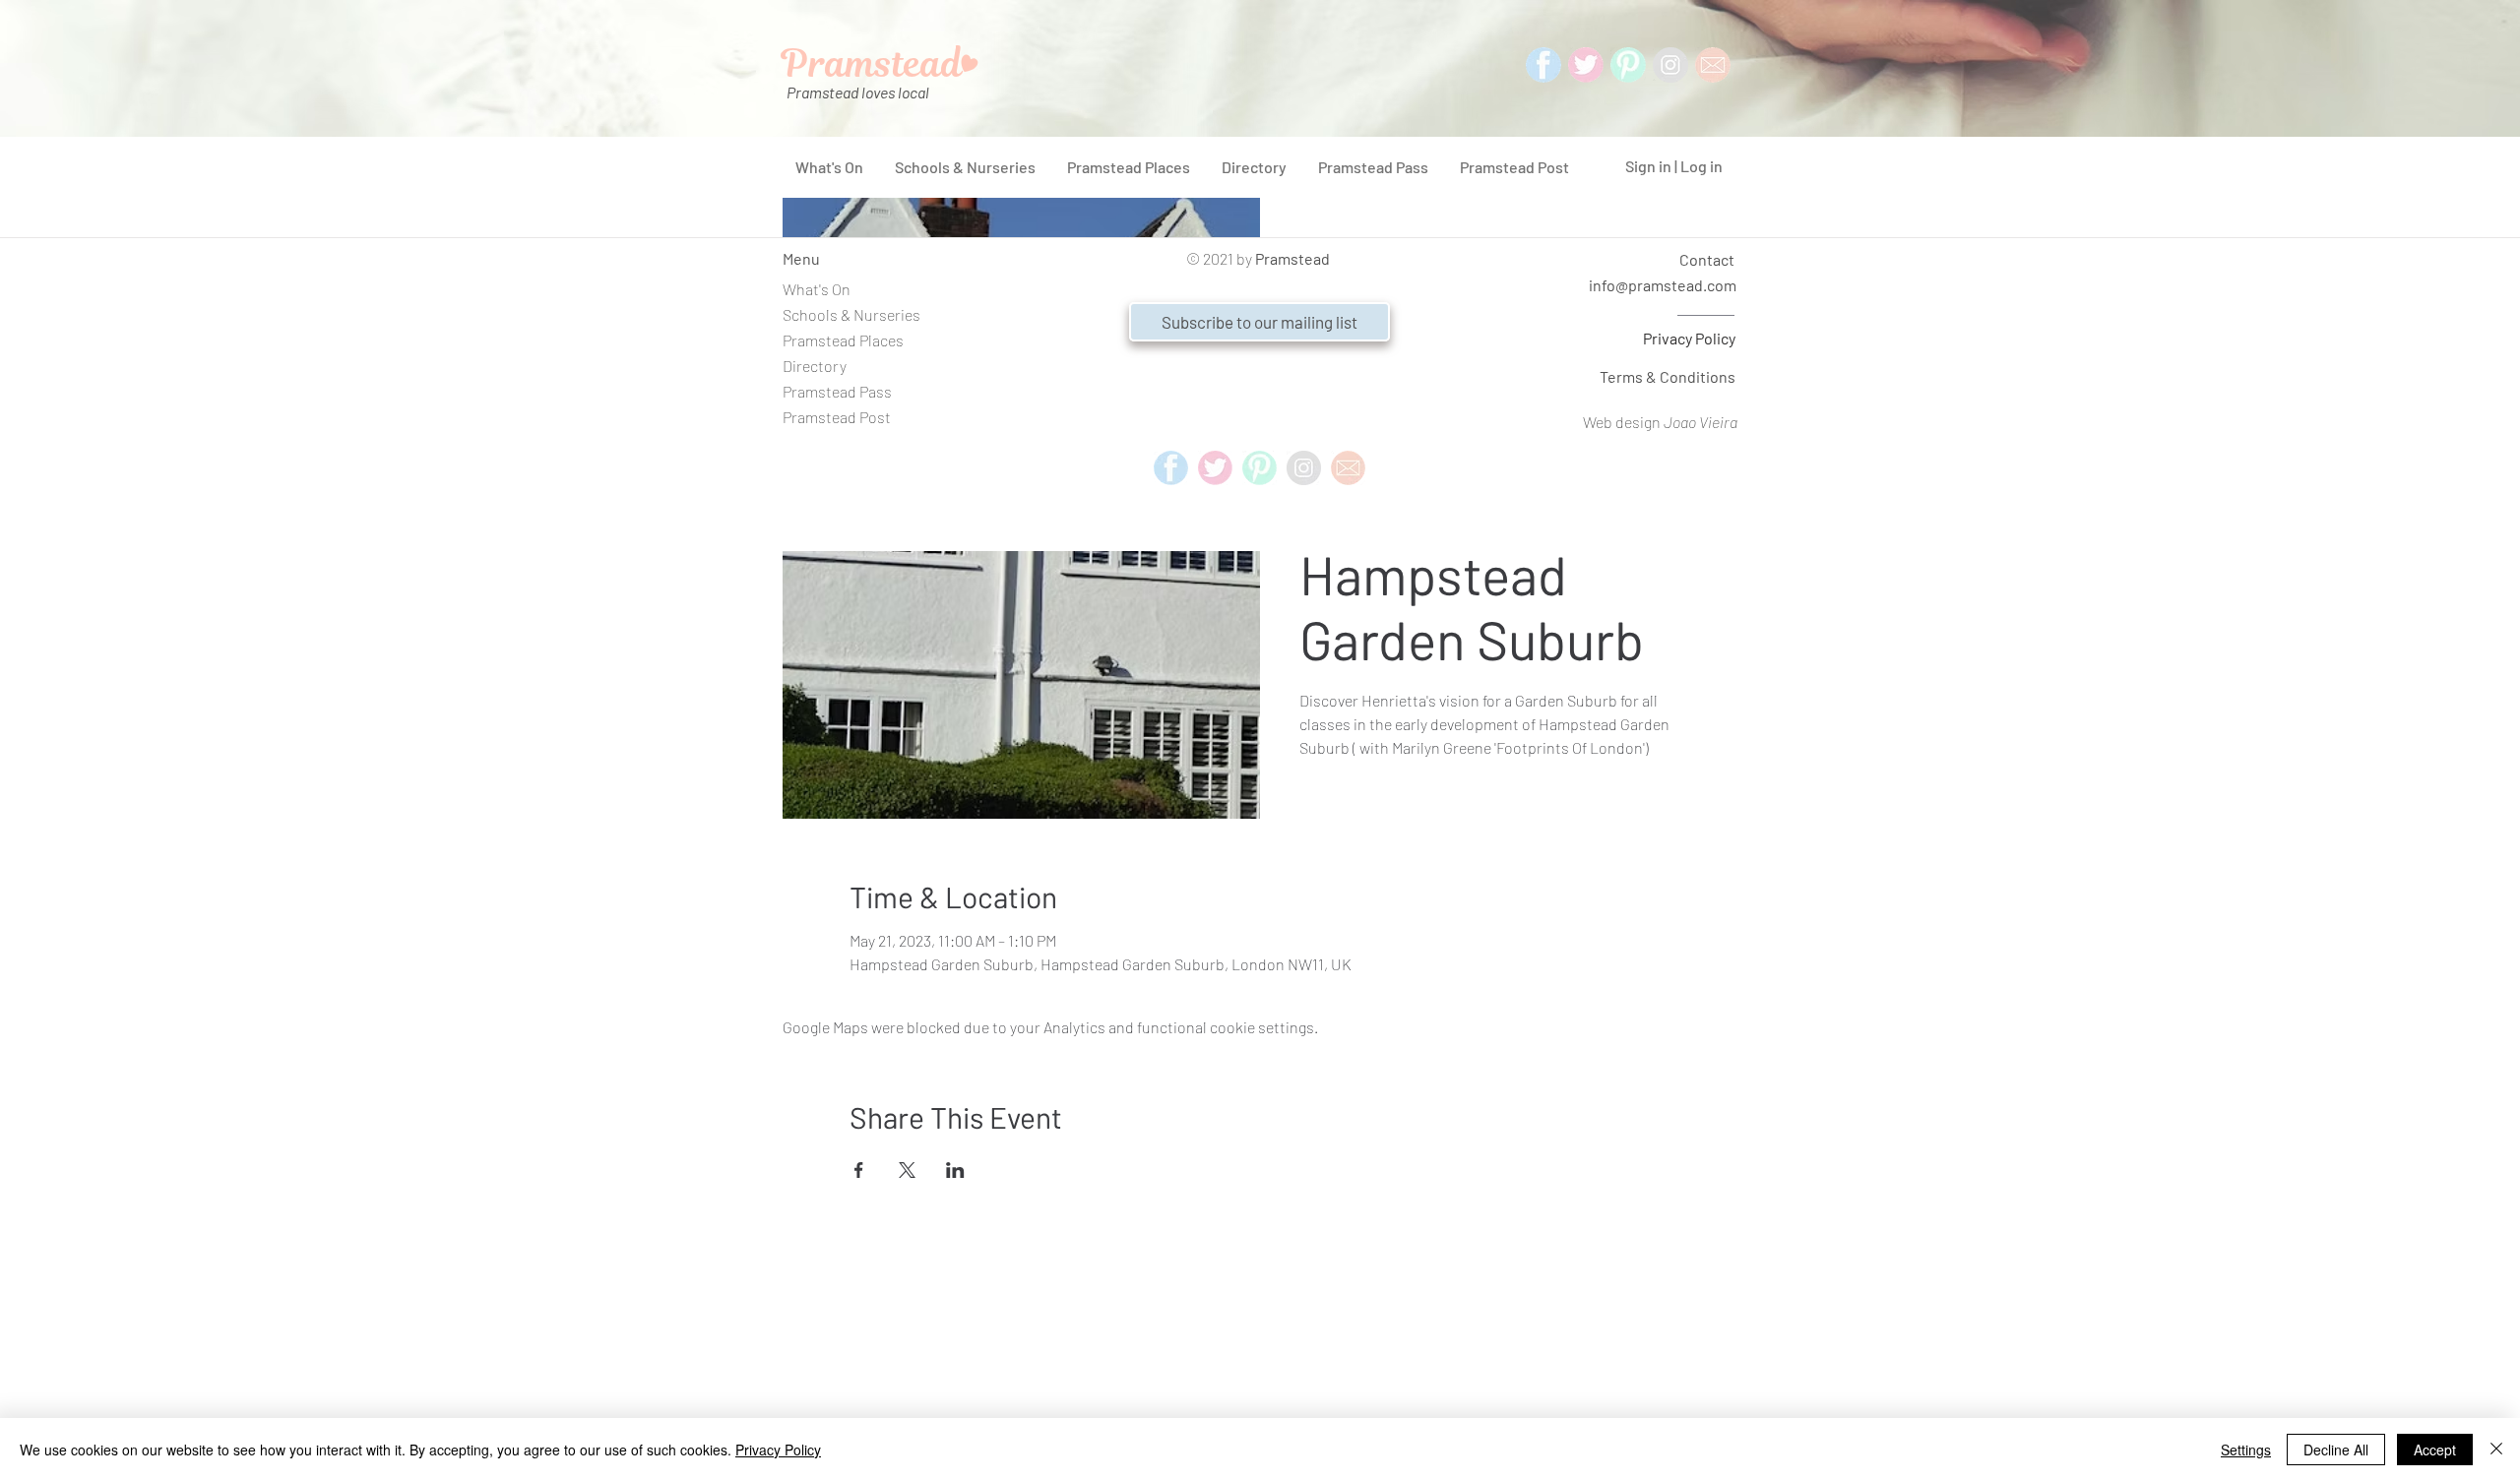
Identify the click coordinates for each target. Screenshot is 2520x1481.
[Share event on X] (907, 1170)
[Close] (2496, 1450)
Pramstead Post (837, 417)
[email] (1348, 468)
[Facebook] (1543, 65)
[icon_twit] (1586, 65)
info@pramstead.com (1663, 285)
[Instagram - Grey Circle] (1670, 65)
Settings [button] (2246, 1450)
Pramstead (1292, 258)
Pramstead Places (843, 340)
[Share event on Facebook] (859, 1170)
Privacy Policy (1689, 338)
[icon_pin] (1628, 65)
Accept (2435, 1450)
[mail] (1713, 65)
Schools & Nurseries (851, 314)
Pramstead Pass (837, 391)
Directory (815, 366)
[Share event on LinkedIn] (955, 1170)
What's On (817, 289)
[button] (1260, 322)
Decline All (2336, 1450)
